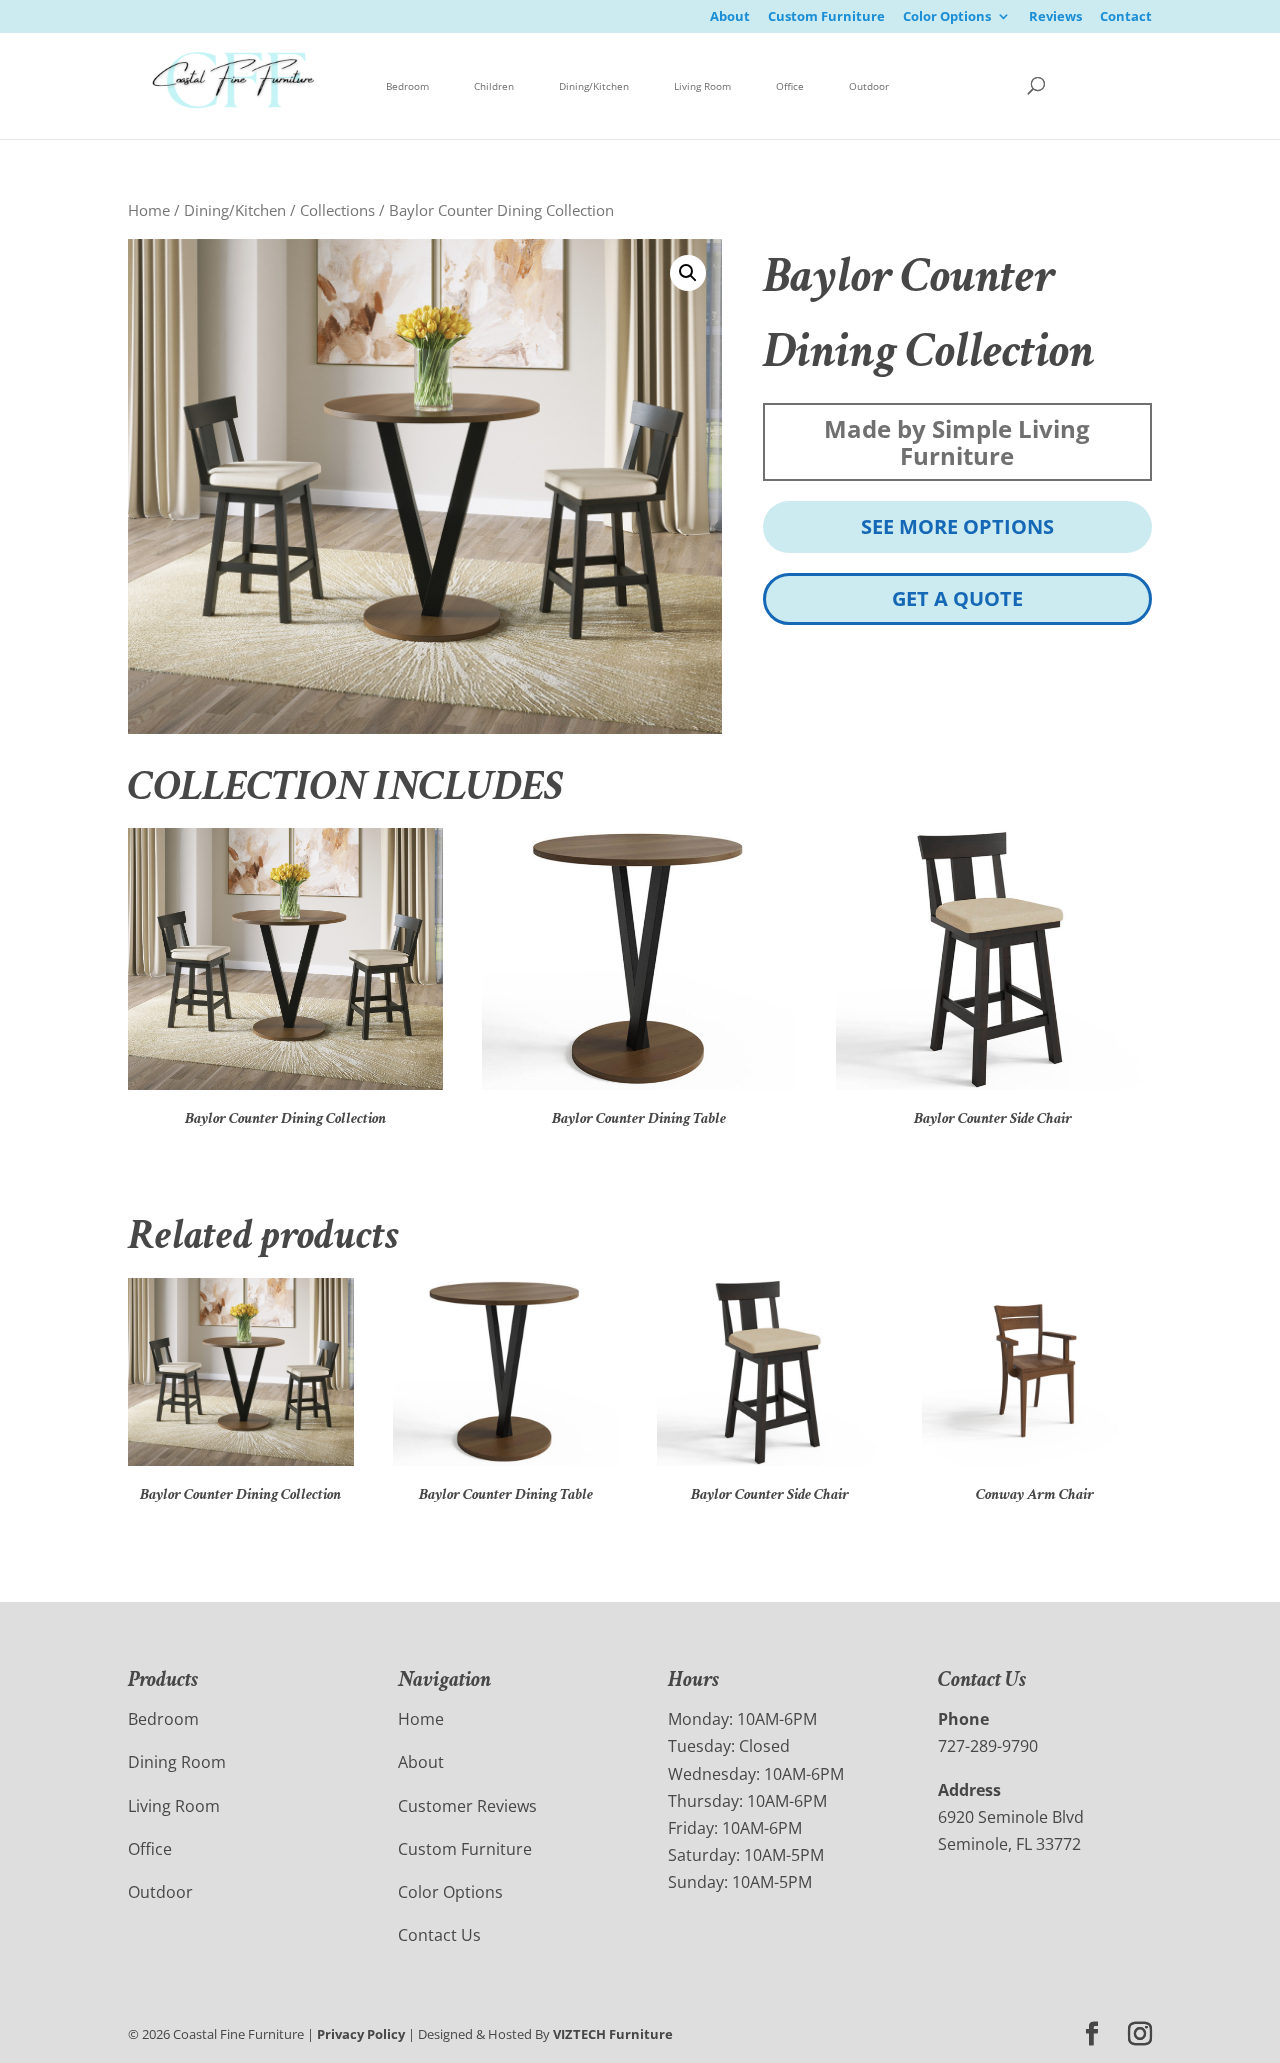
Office (790, 86)
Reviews (1055, 17)
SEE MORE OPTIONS (957, 526)
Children (494, 86)
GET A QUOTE (957, 598)
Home (149, 210)
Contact (1126, 17)
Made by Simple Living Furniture (957, 442)
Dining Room (177, 1762)
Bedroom (407, 86)
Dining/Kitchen (594, 86)
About (730, 17)
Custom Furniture (826, 17)
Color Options (947, 17)
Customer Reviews (467, 1806)
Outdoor (869, 86)
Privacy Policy (361, 2034)
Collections (337, 210)
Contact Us (439, 1935)
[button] (688, 273)
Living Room (702, 86)
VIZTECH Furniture (613, 2034)
